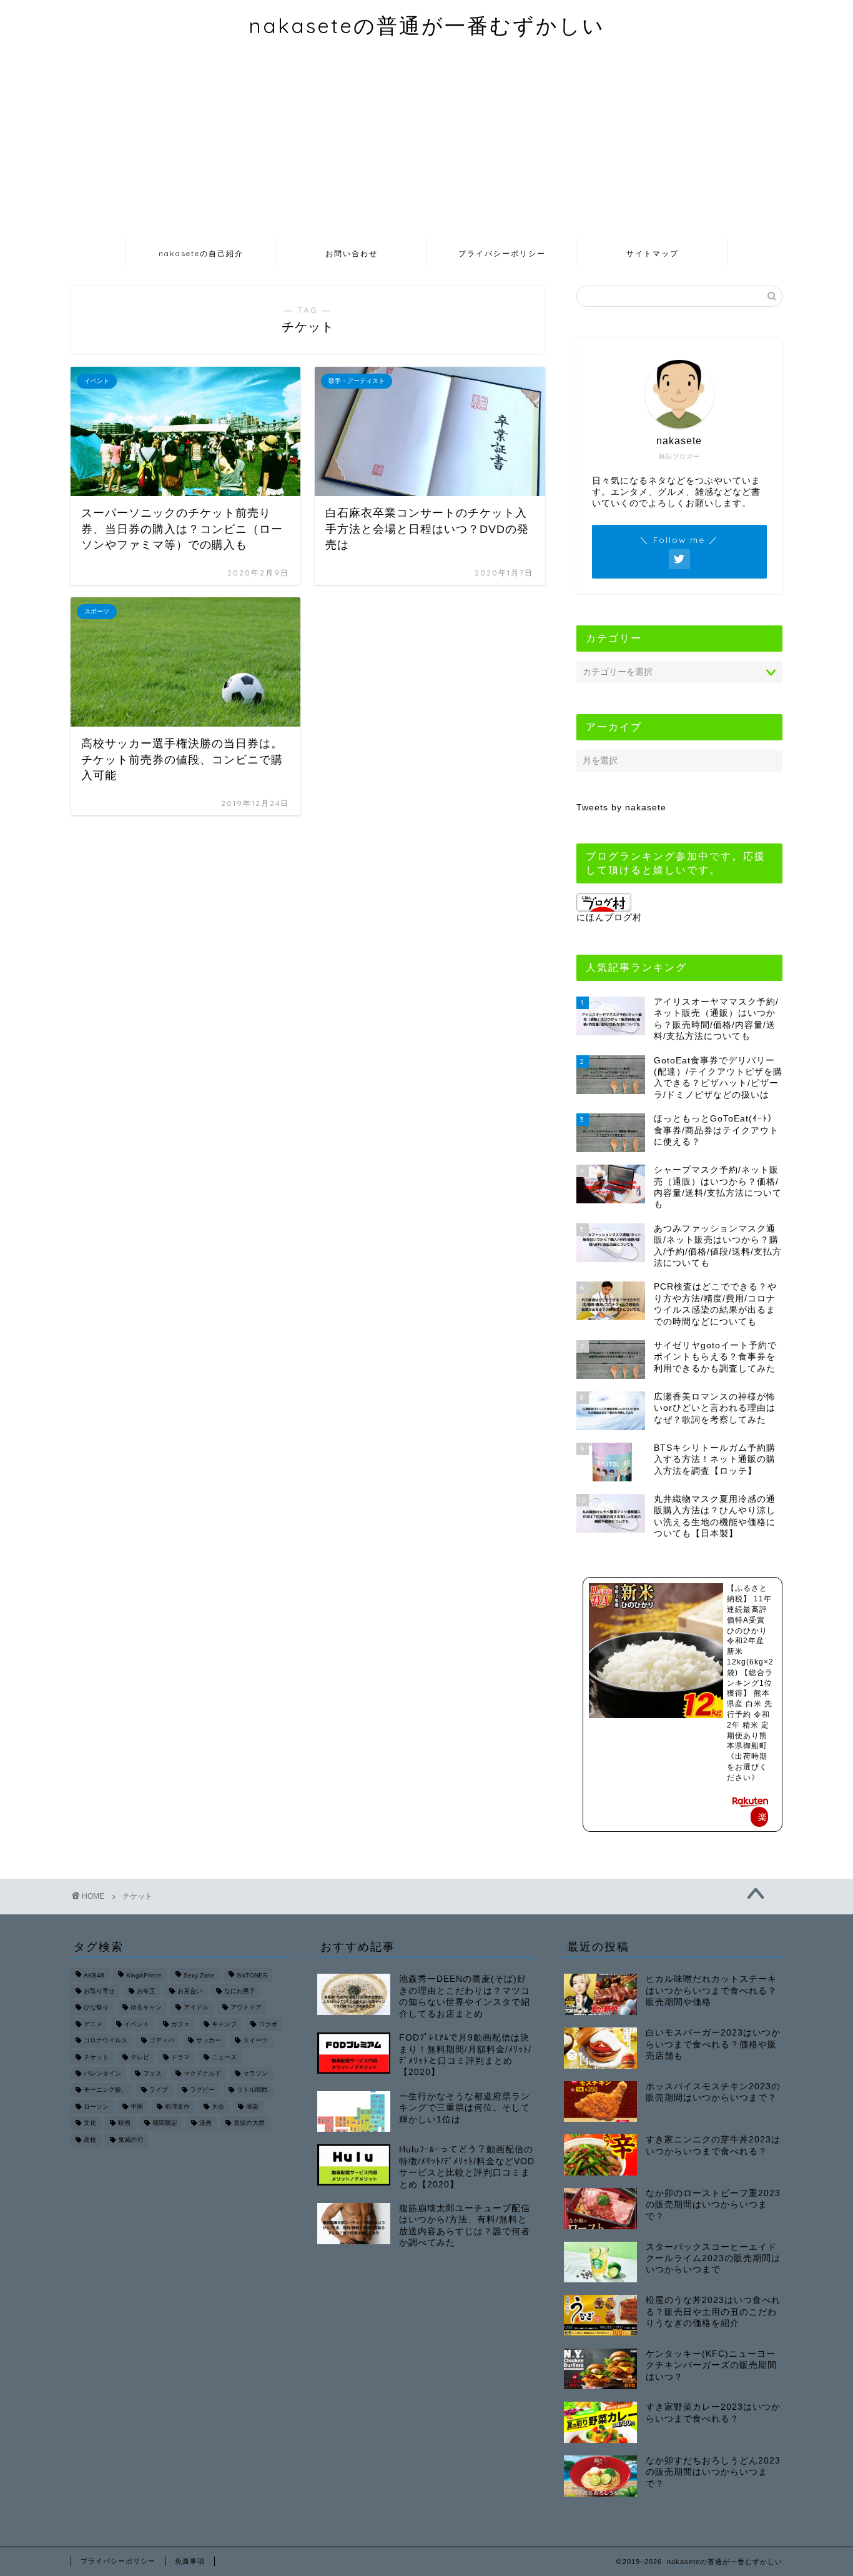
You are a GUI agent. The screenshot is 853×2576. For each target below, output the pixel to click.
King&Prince (144, 1976)
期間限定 (165, 2123)
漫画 (205, 2123)
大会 (218, 2106)
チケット (96, 2057)
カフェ (180, 2024)
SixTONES (252, 1976)
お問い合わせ (352, 253)
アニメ (93, 2024)
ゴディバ (162, 2041)
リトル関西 (252, 2090)
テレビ (140, 2057)
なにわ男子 (240, 1991)
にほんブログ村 (609, 918)
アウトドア (246, 2008)
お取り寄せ (99, 1991)
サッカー (209, 2041)
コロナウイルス (106, 2041)
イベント (137, 2024)
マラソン (255, 2073)
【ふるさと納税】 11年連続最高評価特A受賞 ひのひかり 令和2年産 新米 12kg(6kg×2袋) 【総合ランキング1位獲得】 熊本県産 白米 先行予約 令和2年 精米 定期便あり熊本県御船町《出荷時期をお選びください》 (750, 1683)
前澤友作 (177, 2106)
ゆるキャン (146, 2008)
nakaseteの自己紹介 (201, 253)
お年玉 (146, 1991)
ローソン (96, 2106)
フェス (152, 2073)
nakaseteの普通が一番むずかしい (427, 25)
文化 (90, 2123)
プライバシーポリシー (502, 253)
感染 (252, 2106)
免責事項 (190, 2561)
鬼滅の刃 (131, 2140)
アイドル (196, 2008)
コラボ (268, 2024)
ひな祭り (96, 2008)
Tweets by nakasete (621, 808)
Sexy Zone (199, 1976)
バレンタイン (102, 2073)
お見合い (190, 1991)
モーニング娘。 (106, 2090)
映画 (124, 2123)
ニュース (224, 2057)
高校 (90, 2140)
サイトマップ (653, 253)
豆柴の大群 (249, 2123)
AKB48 (94, 1976)
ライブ (159, 2090)
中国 (137, 2106)
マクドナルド (202, 2073)
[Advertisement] (426, 143)
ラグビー (202, 2090)
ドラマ (180, 2057)
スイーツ (255, 2041)
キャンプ (224, 2024)
